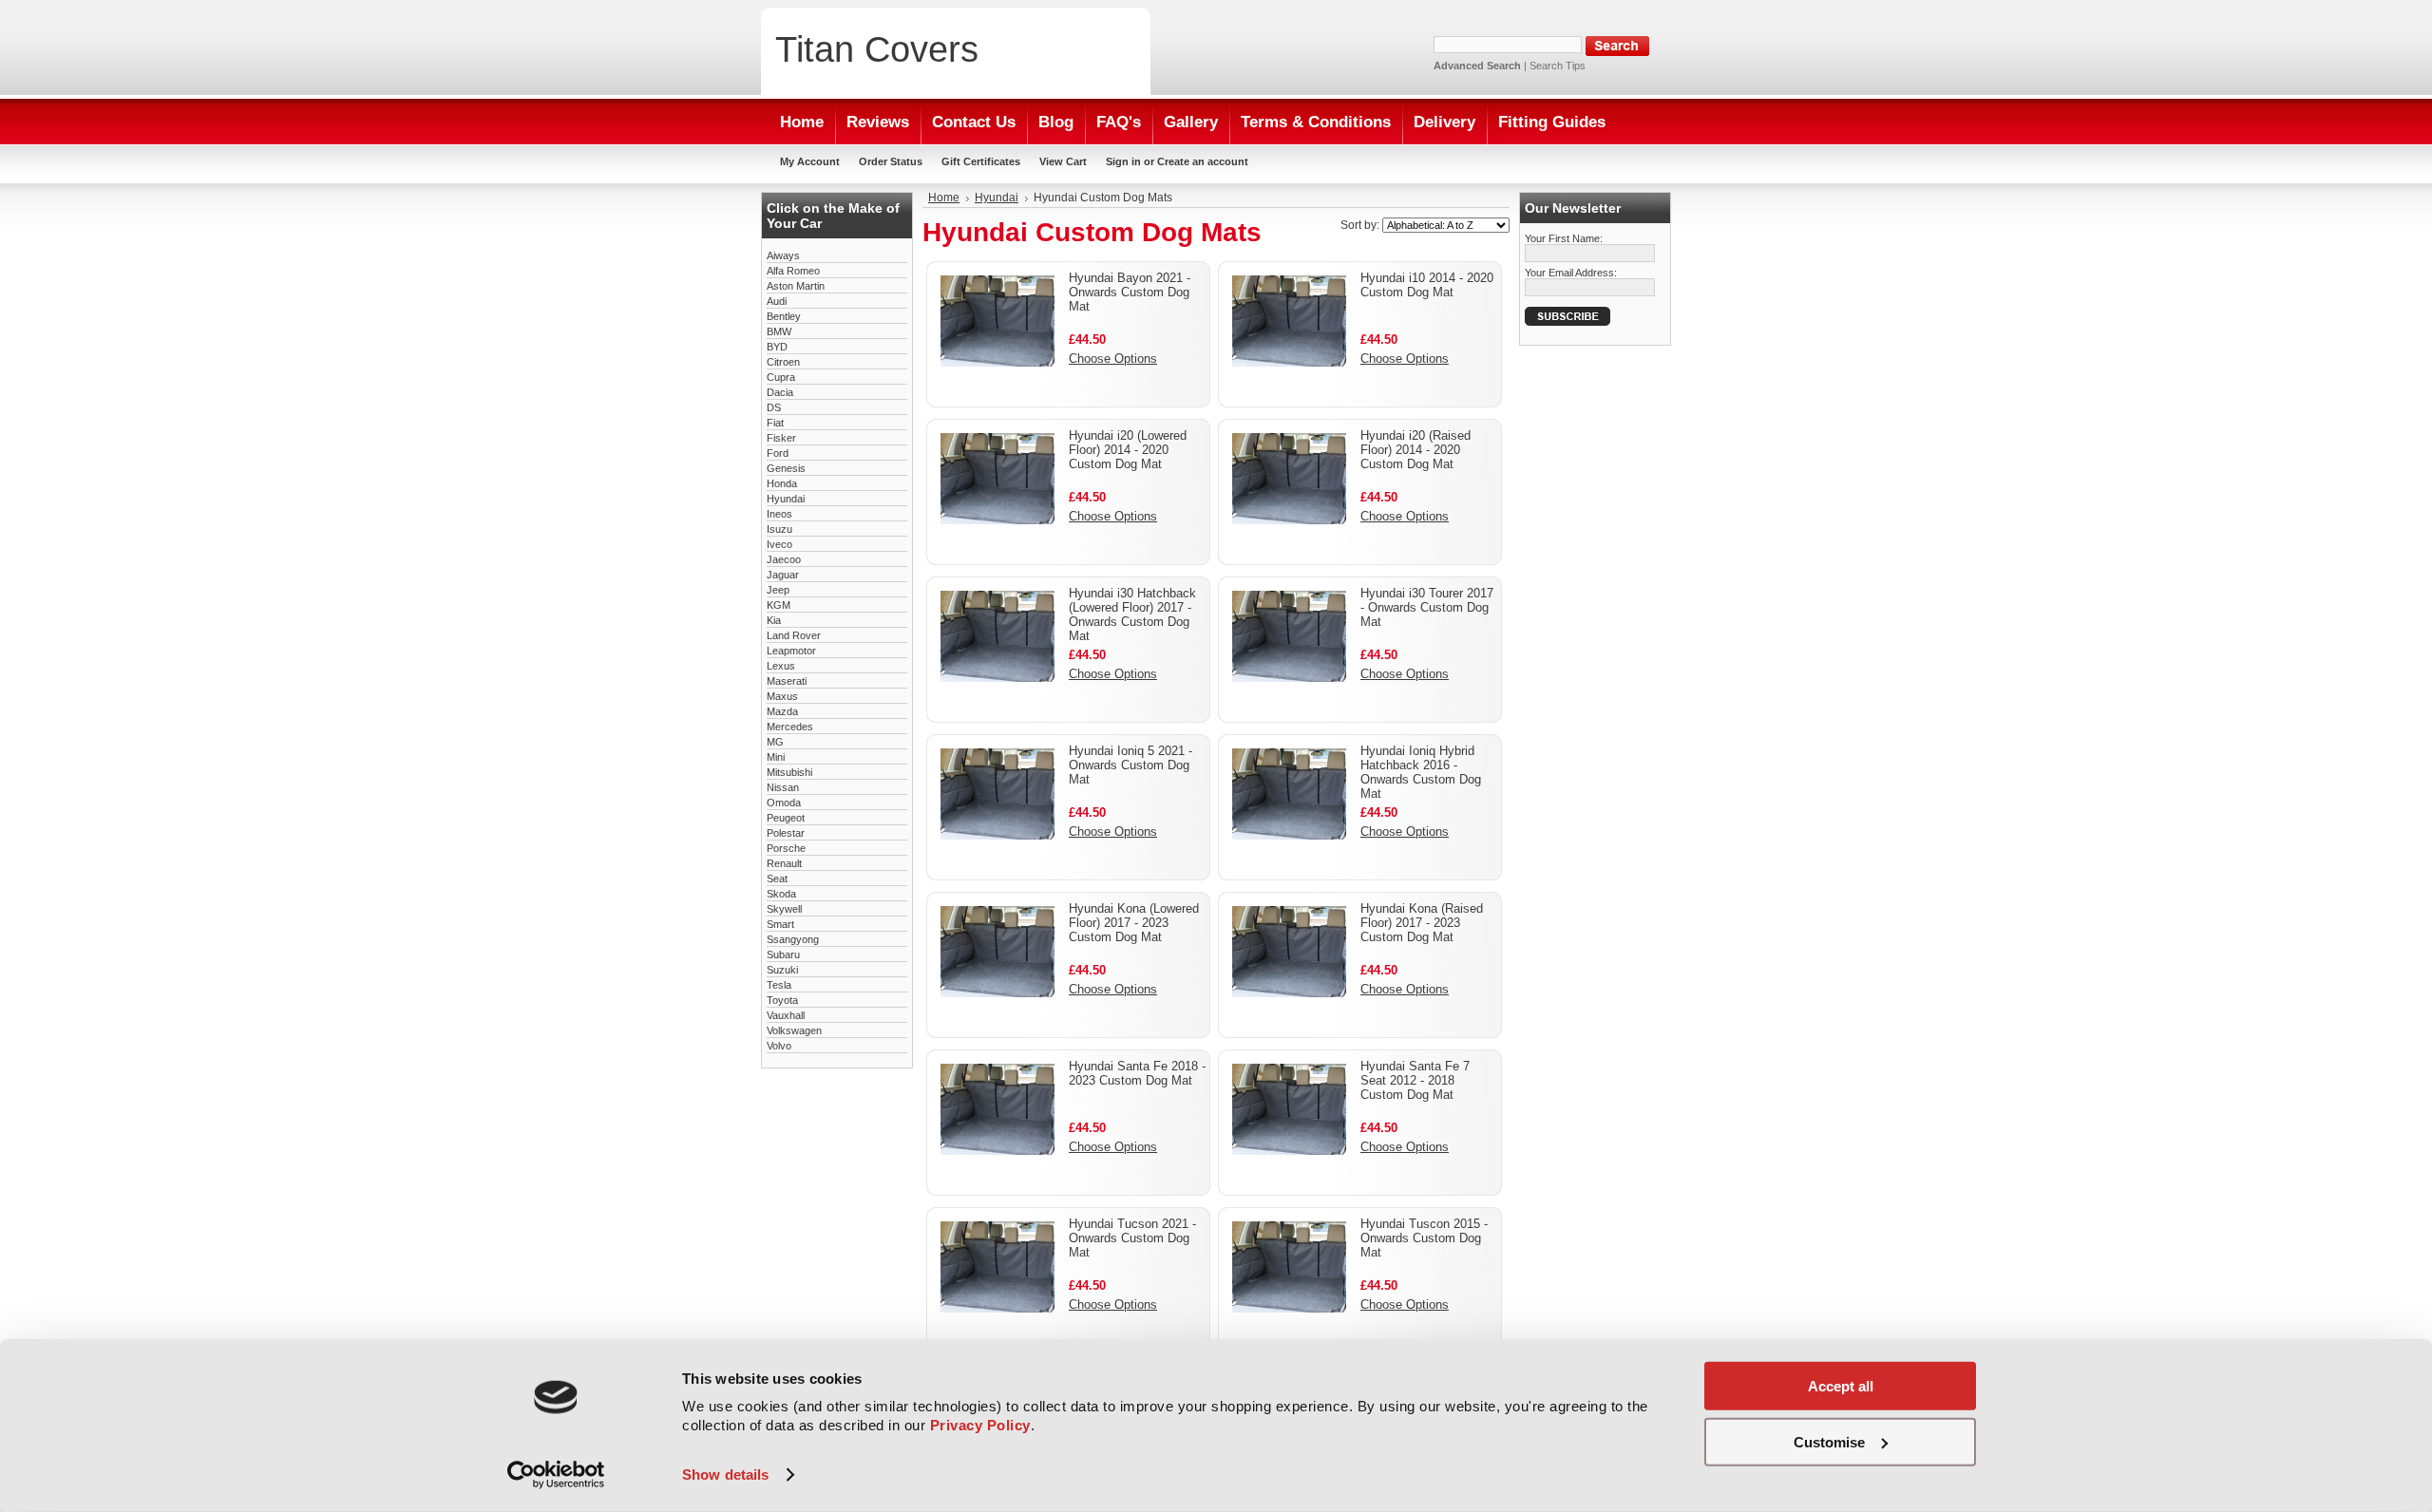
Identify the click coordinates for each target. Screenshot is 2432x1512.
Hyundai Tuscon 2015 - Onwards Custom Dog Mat (1424, 1238)
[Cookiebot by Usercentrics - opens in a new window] (556, 1475)
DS (774, 407)
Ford (778, 453)
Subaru (783, 954)
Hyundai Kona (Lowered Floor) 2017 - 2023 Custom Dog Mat (1134, 923)
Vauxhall (786, 1015)
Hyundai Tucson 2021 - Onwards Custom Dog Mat (1132, 1238)
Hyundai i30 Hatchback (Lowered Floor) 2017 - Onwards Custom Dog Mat (1132, 614)
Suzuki (782, 970)
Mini (776, 757)
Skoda (781, 894)
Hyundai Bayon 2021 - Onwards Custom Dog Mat (1130, 292)
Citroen (783, 362)
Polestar (786, 833)
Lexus (781, 666)
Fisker (781, 438)
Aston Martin (796, 286)
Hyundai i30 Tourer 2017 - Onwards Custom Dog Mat (1427, 607)
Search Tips (1558, 66)
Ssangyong (793, 939)
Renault (784, 863)
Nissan (783, 787)
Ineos (779, 514)
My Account (810, 161)
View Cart (1063, 161)
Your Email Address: (1571, 273)
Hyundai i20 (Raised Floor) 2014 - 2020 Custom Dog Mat (1415, 450)
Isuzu (779, 529)
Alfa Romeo (793, 271)
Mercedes (790, 727)
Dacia (780, 392)
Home (944, 198)
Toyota (782, 1000)
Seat (777, 879)
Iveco (779, 544)
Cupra (781, 377)
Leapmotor (791, 651)
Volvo (779, 1046)
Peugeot (786, 818)
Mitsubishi (789, 772)
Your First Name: (1564, 238)
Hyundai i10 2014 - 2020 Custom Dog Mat (1427, 285)
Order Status (891, 161)
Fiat (775, 423)
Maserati (787, 681)
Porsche (786, 848)
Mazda (782, 711)
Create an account (1203, 161)
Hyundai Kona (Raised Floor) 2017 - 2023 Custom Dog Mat (1422, 923)
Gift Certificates (981, 161)
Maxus (782, 696)
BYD (777, 347)
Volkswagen (794, 1030)
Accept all (1841, 1386)
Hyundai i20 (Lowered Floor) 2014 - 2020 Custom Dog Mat (1128, 450)
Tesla (779, 985)
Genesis (786, 468)
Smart (780, 924)
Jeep (778, 590)
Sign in (1123, 161)
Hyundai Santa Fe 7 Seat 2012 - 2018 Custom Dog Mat (1415, 1080)
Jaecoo (784, 559)
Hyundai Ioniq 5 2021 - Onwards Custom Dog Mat (1130, 765)
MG (775, 742)
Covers (877, 49)
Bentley (784, 316)
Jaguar (783, 575)
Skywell (784, 909)
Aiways (783, 255)
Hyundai (786, 499)
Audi (777, 301)
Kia (774, 620)
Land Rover (794, 635)
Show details (725, 1474)
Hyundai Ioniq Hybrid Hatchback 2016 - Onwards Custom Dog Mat (1421, 772)
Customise (1829, 1441)
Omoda (784, 803)
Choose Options (1113, 359)
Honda (782, 483)
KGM (779, 605)
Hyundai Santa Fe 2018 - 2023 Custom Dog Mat (1137, 1073)
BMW (779, 331)
